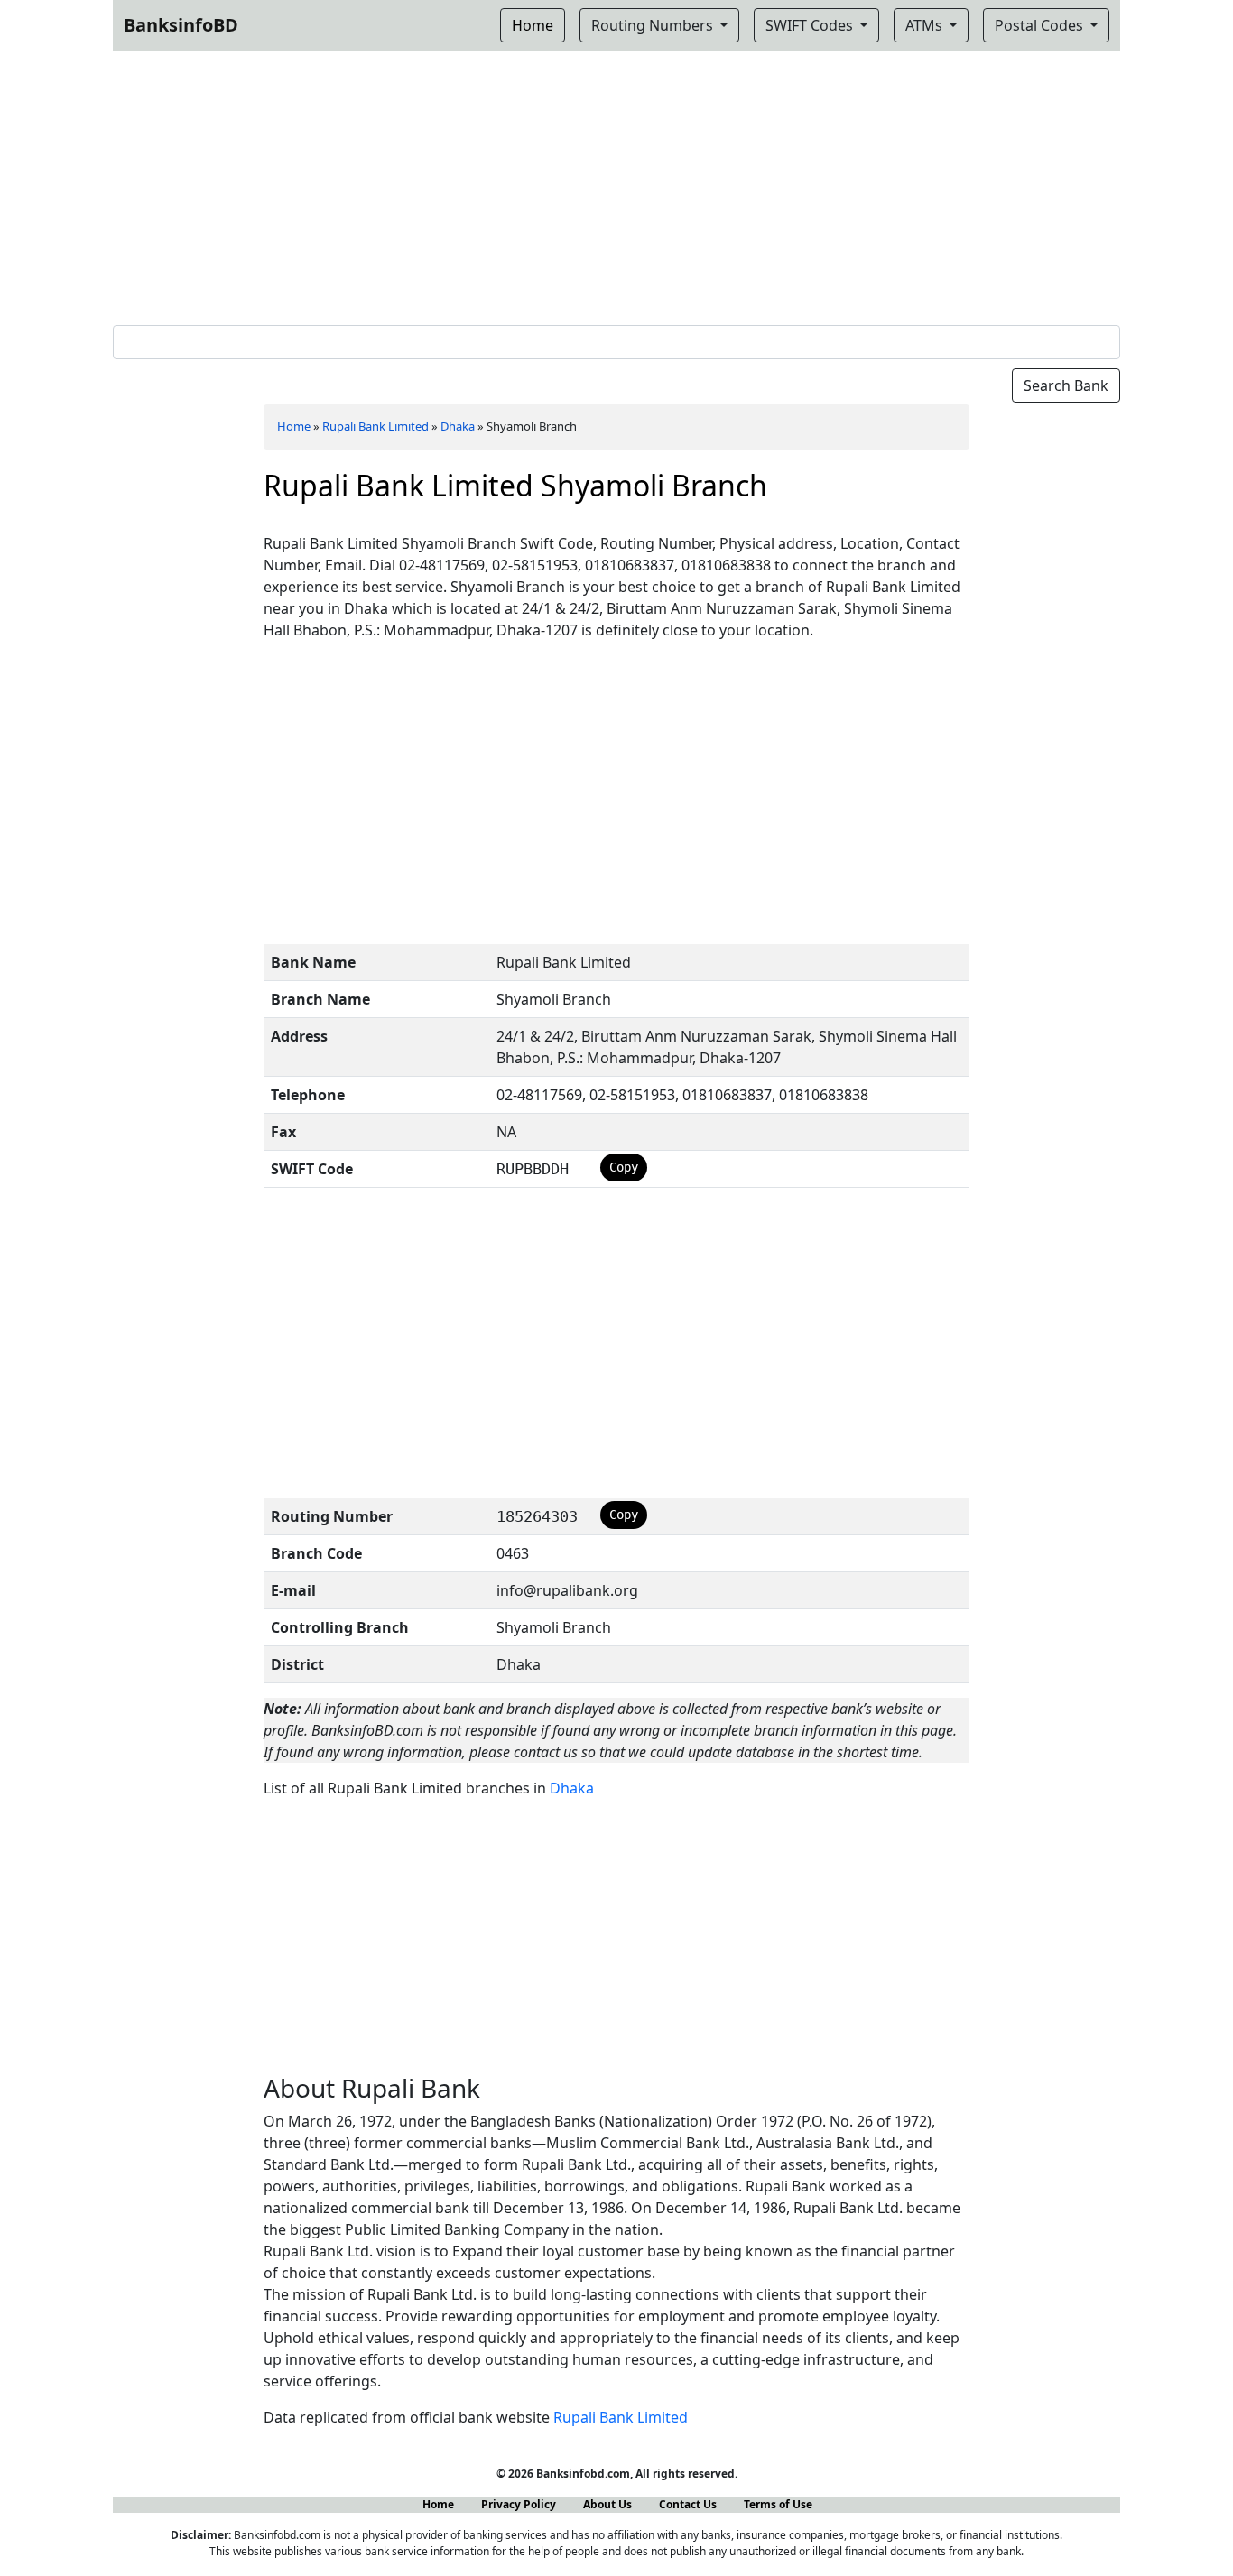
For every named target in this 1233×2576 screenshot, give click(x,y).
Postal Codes (1041, 25)
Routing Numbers (654, 25)
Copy (624, 1167)
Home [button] (533, 25)
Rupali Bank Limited (375, 426)
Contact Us (688, 2504)
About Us (607, 2504)
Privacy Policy (519, 2504)
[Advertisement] (616, 184)
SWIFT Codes (811, 25)
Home (294, 426)
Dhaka (458, 426)
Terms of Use (778, 2504)
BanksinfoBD (181, 25)
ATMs (926, 25)
